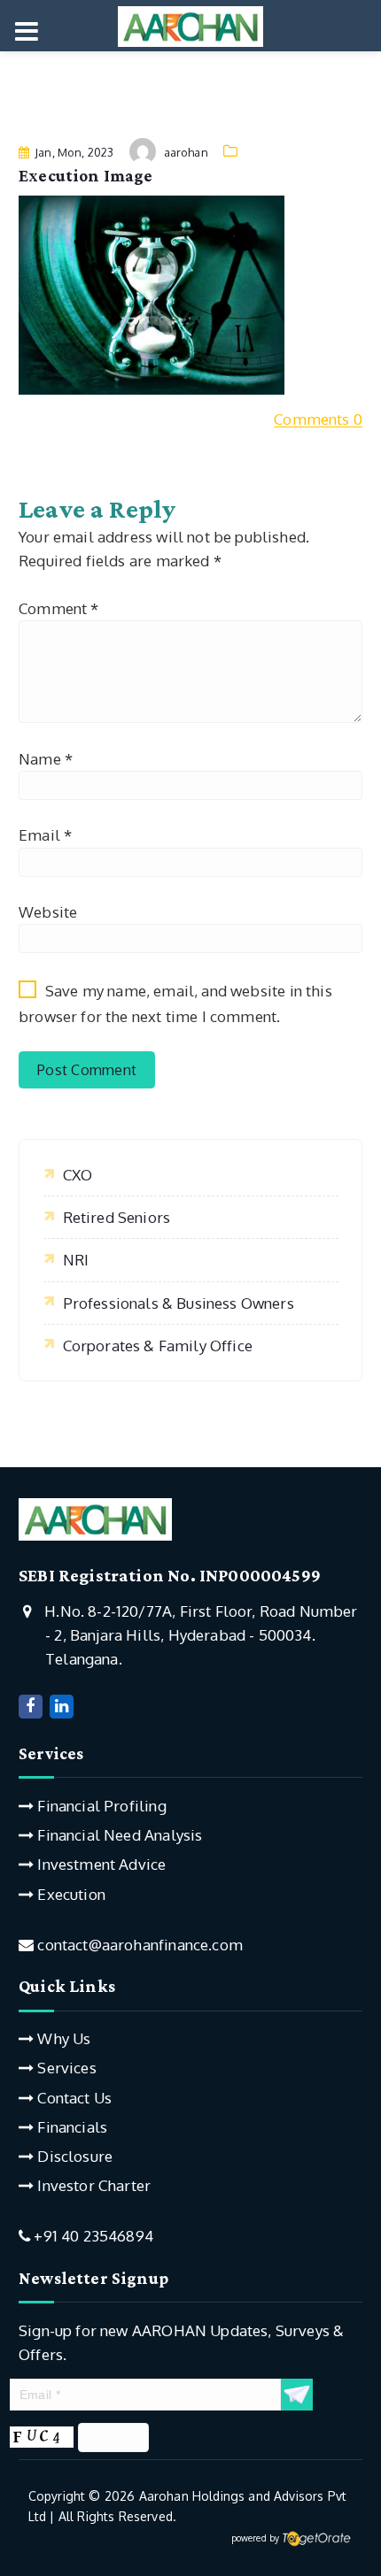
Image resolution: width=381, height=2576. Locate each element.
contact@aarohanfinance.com (138, 1945)
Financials (70, 2127)
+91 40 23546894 (92, 2236)
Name (46, 759)
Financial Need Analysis (118, 1835)
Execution (70, 1894)
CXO (78, 1175)
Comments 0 (318, 419)
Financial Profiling (100, 1806)
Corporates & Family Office (158, 1346)
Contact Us (73, 2098)
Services (65, 2068)
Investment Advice (100, 1864)
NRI (76, 1260)
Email (45, 835)
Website (48, 912)
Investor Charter (92, 2185)
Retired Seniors (117, 1217)
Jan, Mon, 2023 (73, 152)
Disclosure (73, 2156)
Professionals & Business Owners (179, 1303)
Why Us (62, 2038)
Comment (59, 608)
